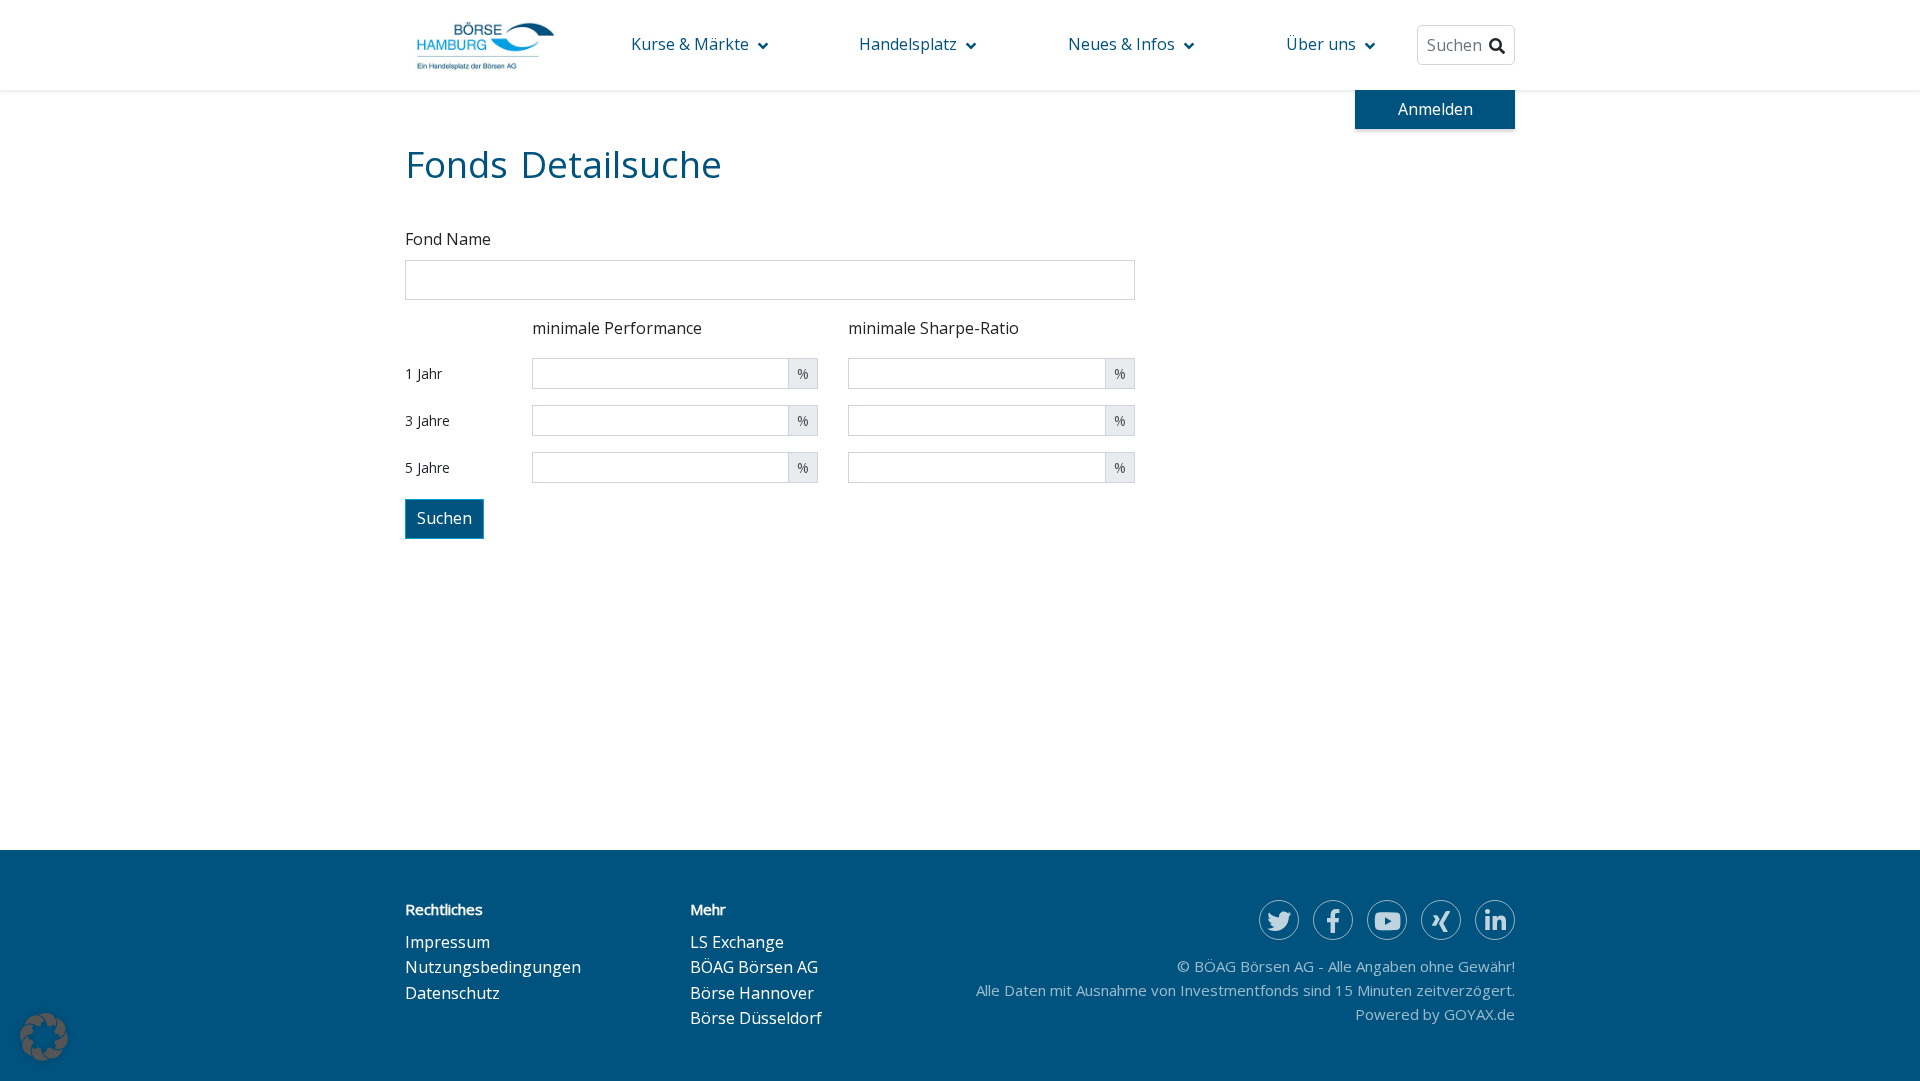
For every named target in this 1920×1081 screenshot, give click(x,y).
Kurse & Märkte (690, 44)
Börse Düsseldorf (756, 1018)
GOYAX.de (1479, 1014)
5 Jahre (427, 467)
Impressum (447, 942)
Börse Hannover (752, 993)
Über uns (1321, 44)
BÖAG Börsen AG (754, 967)
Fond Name (448, 239)
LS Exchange (737, 942)
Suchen (444, 518)
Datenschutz (452, 993)
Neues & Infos (1121, 44)
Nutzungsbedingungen (493, 967)
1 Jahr (423, 373)
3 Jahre (427, 420)
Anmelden (1435, 109)
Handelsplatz (908, 44)
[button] (44, 1037)
